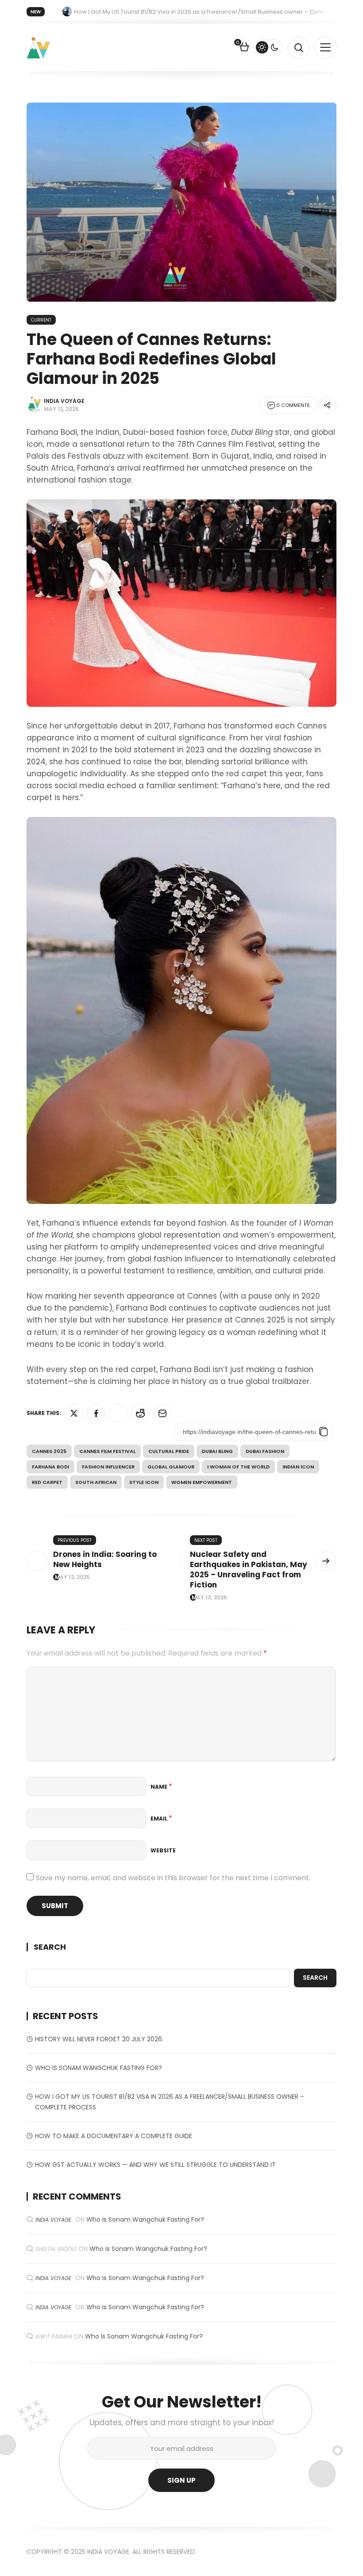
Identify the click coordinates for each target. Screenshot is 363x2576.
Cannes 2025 (49, 1451)
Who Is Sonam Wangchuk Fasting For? (98, 2068)
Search (50, 1947)
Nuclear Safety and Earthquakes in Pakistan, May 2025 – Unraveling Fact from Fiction (249, 1570)
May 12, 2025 (72, 1577)
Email (161, 1819)
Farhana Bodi (50, 1467)
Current (41, 320)
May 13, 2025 (209, 1598)
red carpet (47, 1482)
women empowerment (202, 1482)
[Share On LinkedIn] (118, 1413)
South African (96, 1482)
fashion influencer (108, 1467)
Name (161, 1787)
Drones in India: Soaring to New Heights (105, 1559)
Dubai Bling (217, 1451)
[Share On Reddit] (140, 1413)
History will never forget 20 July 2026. (99, 2039)
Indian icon (298, 1467)
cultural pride (169, 1451)
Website (163, 1850)
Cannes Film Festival (107, 1451)
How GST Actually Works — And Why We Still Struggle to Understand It (155, 2165)
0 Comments (293, 405)
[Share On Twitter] (74, 1413)
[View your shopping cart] (244, 48)
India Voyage (64, 401)
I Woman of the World (238, 1467)
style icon (144, 1482)
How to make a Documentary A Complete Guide (114, 2136)
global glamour (171, 1467)
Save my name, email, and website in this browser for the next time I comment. (173, 1878)
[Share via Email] (162, 1413)
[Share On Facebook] (96, 1413)
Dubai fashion (265, 1451)
